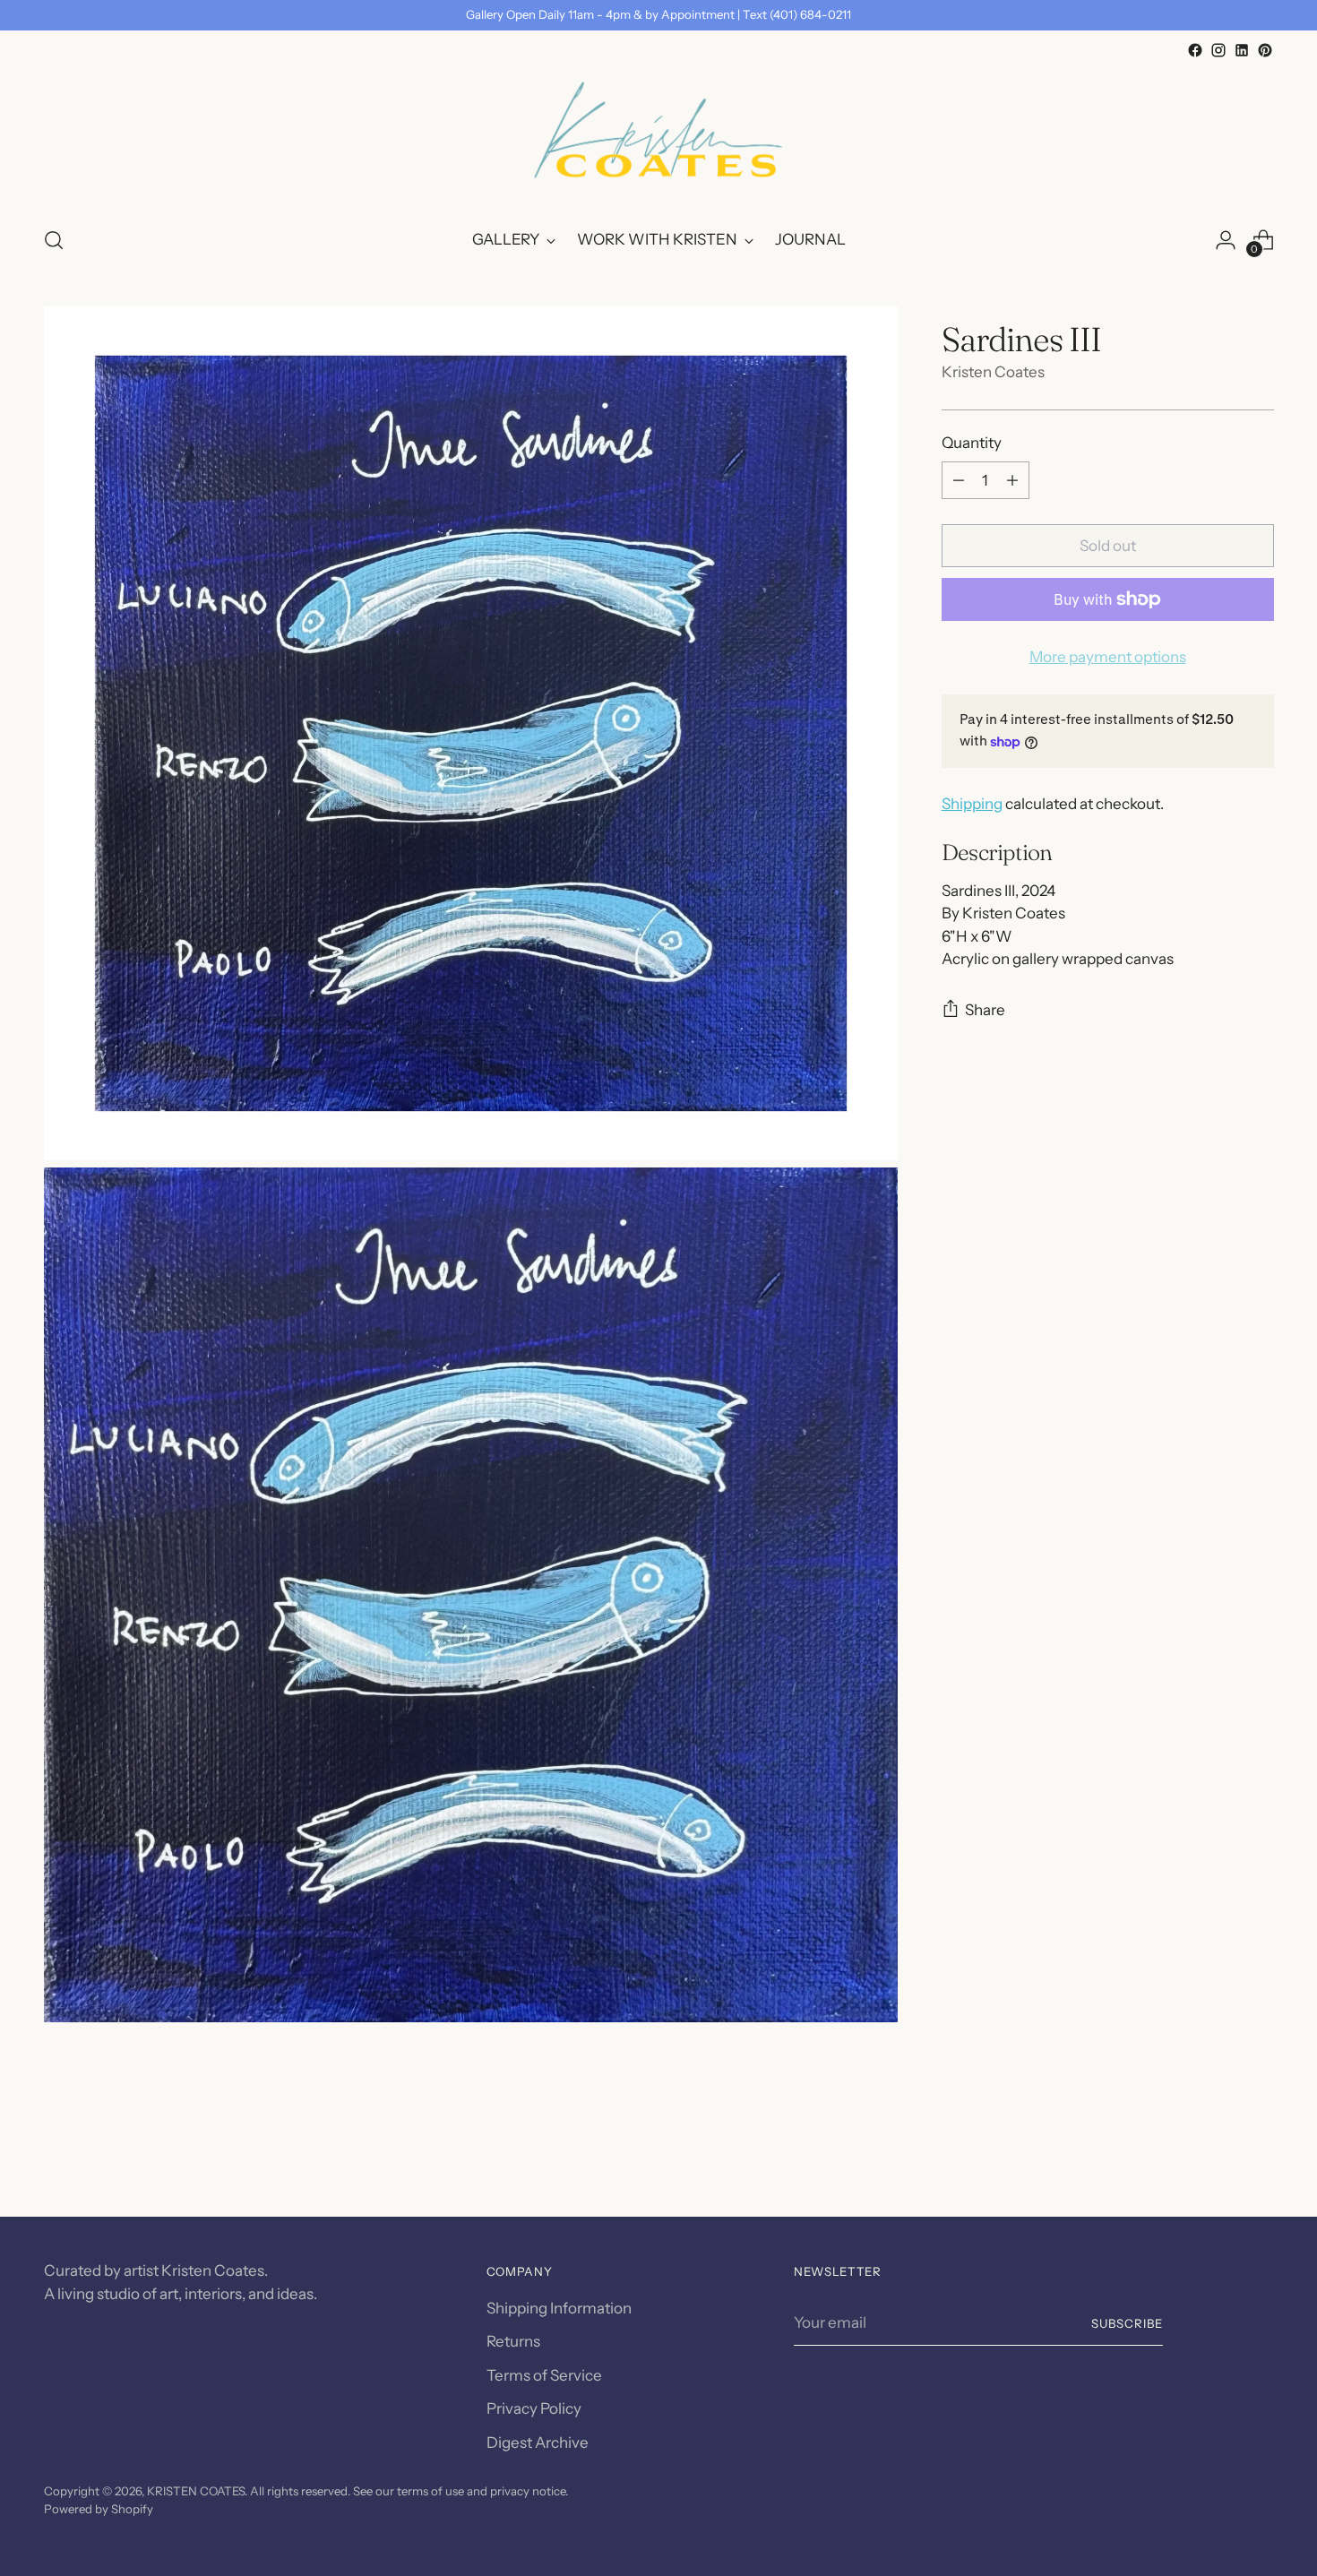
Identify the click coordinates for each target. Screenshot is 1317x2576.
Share (985, 1010)
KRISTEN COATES (196, 2491)
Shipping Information (559, 2308)
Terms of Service (544, 2375)
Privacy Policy (534, 2408)
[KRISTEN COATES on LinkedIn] (1242, 50)
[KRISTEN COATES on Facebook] (1195, 50)
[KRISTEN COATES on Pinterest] (1265, 50)
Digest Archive (538, 2442)
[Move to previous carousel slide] (1218, 2156)
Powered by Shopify (99, 2509)
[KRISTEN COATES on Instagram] (1218, 50)
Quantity (972, 443)
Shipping (972, 804)
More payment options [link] (1108, 657)
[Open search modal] (54, 240)
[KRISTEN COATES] (658, 136)
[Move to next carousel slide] (1259, 2155)
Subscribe (1127, 2323)
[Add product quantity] (1012, 480)
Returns (513, 2341)
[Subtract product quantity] (959, 480)
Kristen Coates (993, 372)
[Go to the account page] (1226, 240)
